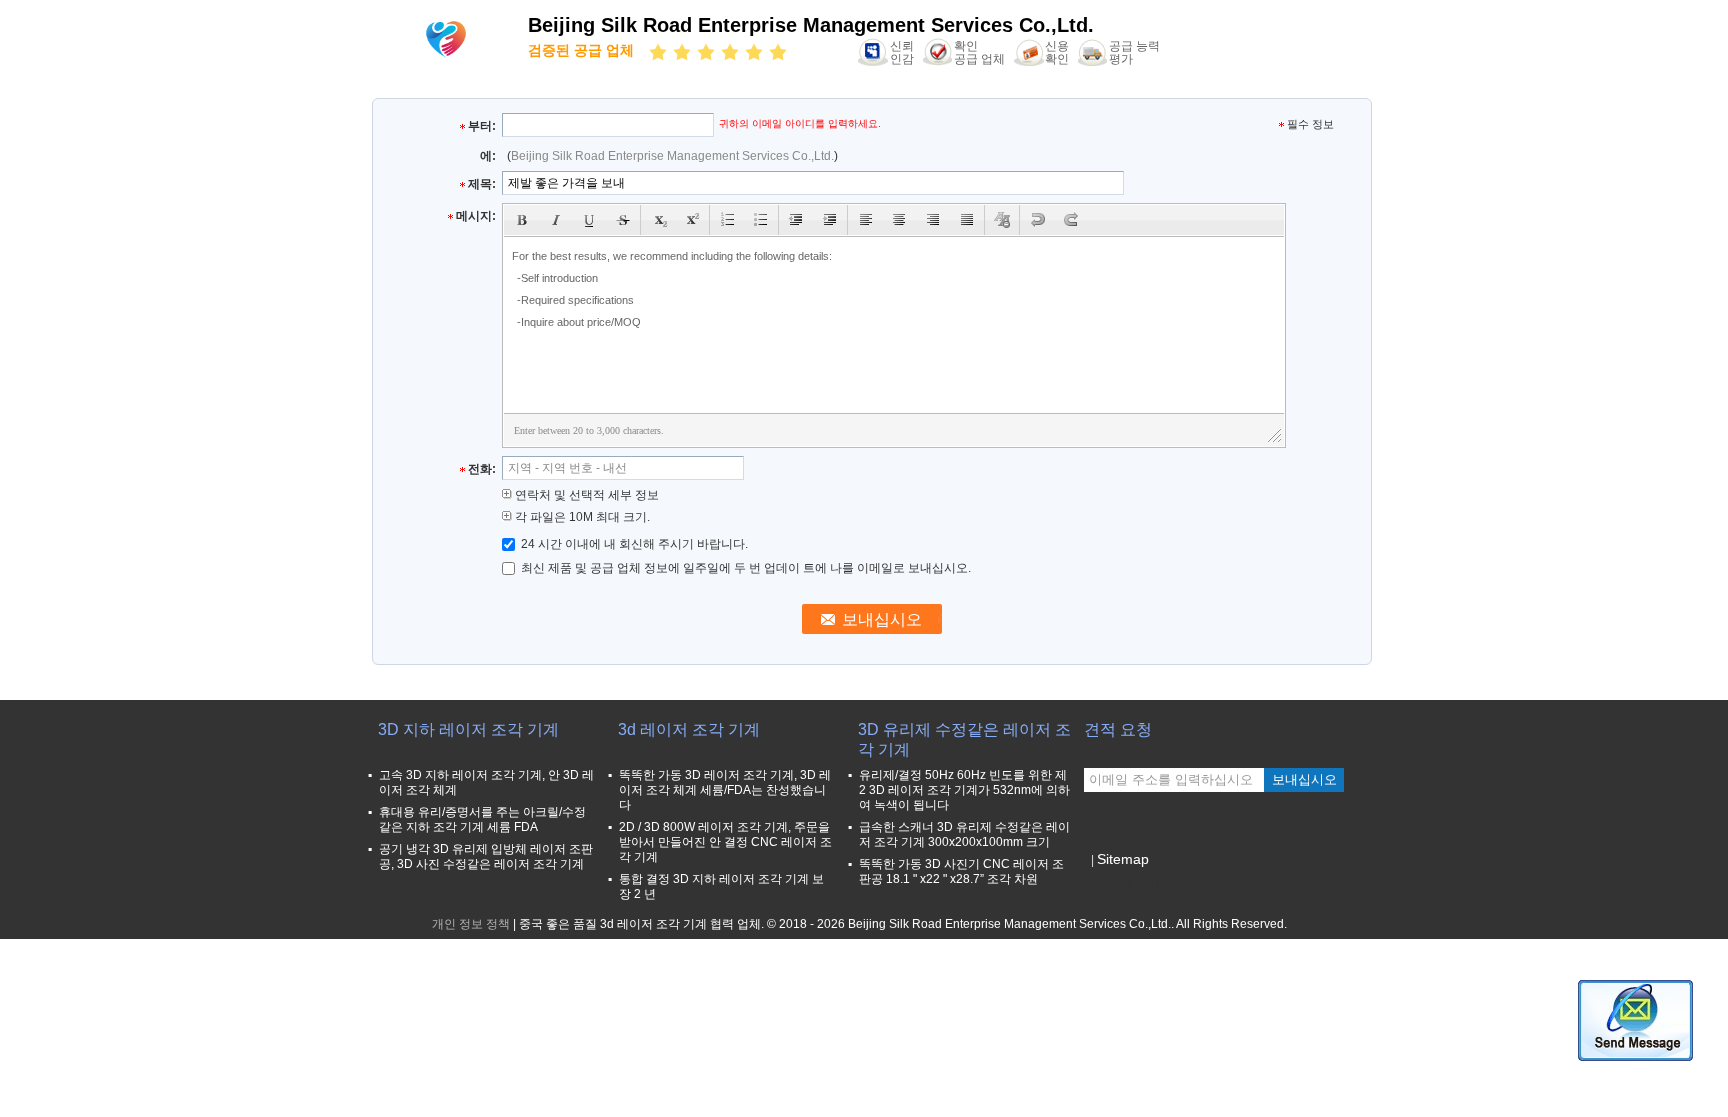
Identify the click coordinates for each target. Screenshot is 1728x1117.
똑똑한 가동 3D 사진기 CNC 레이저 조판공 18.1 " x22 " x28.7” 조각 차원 (961, 871)
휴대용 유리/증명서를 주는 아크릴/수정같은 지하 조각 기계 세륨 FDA (482, 819)
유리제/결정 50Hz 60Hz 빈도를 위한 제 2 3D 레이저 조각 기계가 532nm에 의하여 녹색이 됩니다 (964, 790)
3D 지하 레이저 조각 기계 (468, 729)
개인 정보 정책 (471, 924)
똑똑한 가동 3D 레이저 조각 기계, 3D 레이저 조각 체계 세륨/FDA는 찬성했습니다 (725, 790)
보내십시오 (1304, 779)
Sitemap (1123, 859)
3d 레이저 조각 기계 (689, 729)
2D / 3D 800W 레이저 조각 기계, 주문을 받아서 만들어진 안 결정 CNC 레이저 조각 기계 (725, 842)
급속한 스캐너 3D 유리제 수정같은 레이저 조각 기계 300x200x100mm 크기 (964, 834)
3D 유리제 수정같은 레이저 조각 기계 (964, 739)
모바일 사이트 (1133, 884)
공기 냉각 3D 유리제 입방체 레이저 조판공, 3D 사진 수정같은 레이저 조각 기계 (486, 856)
